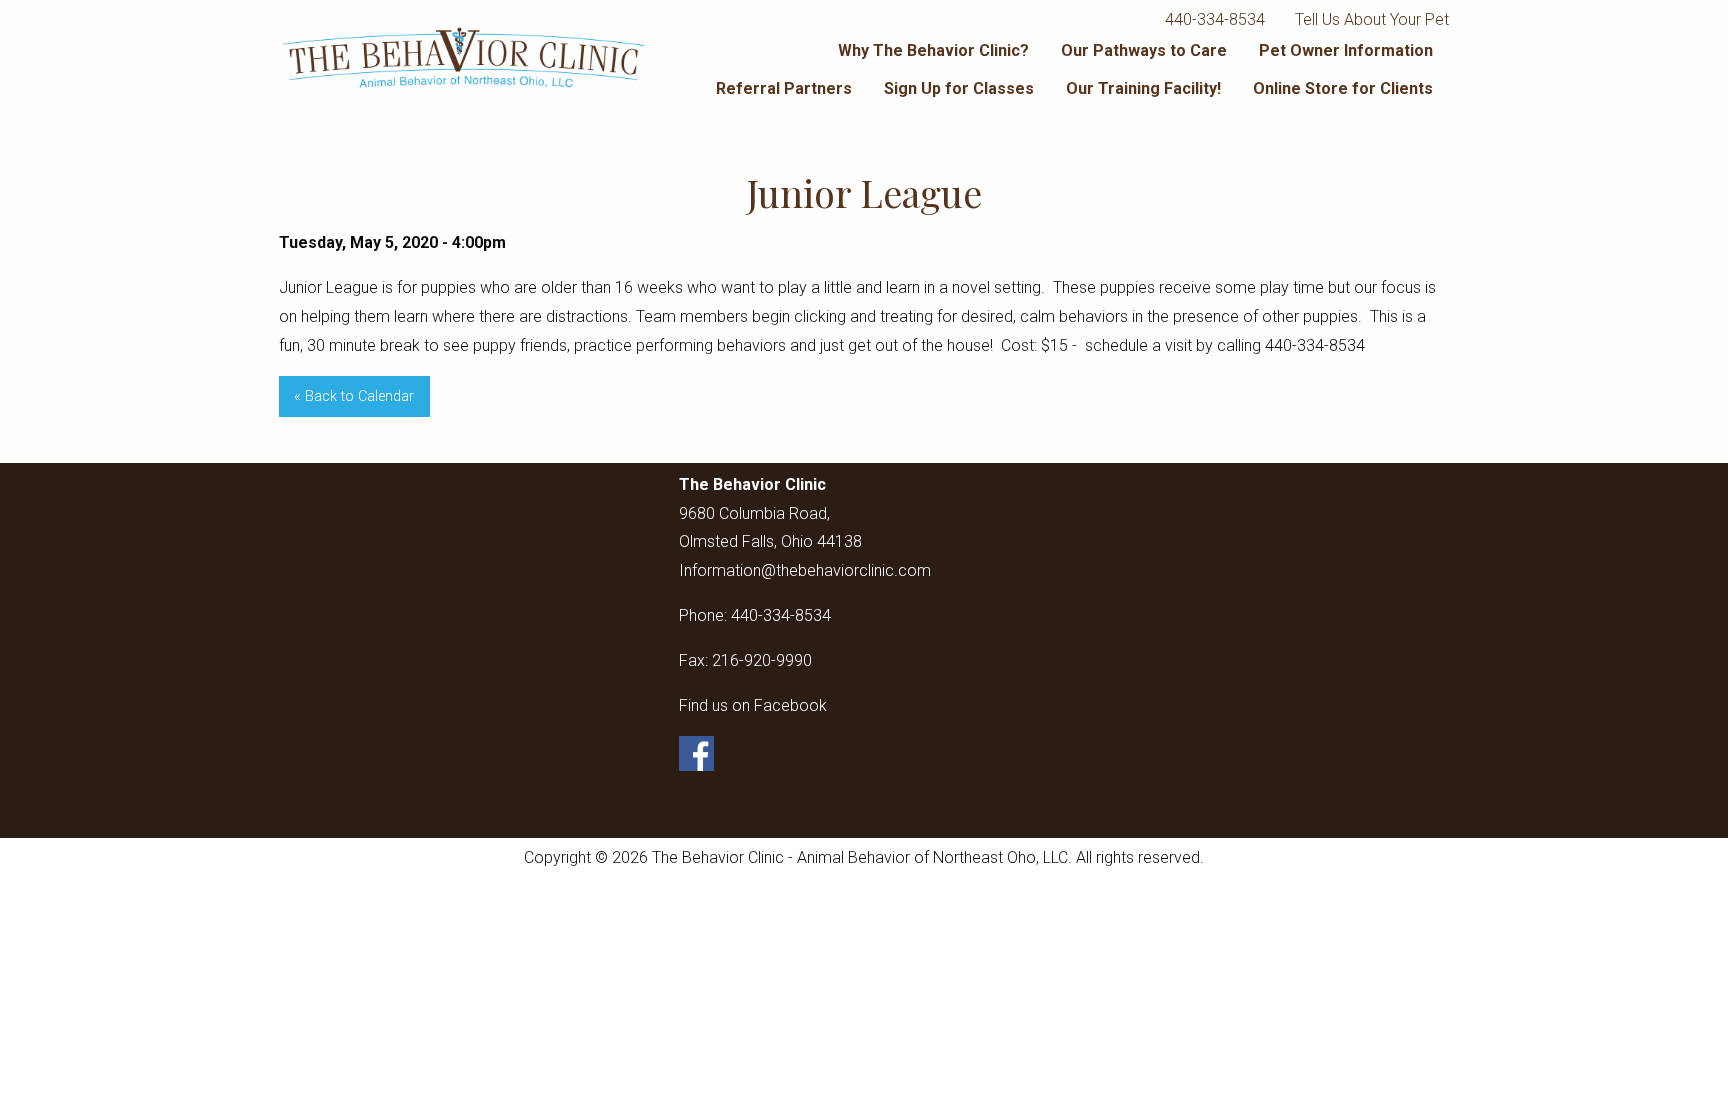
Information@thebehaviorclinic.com (805, 570)
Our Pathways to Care (1144, 50)
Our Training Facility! (1143, 88)
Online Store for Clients (1343, 88)
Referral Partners (784, 88)
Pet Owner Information (1346, 50)
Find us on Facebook (753, 705)
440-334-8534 (1215, 19)
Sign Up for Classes (959, 88)
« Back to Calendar (354, 396)
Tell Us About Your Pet (1372, 19)
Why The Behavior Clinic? (933, 50)
